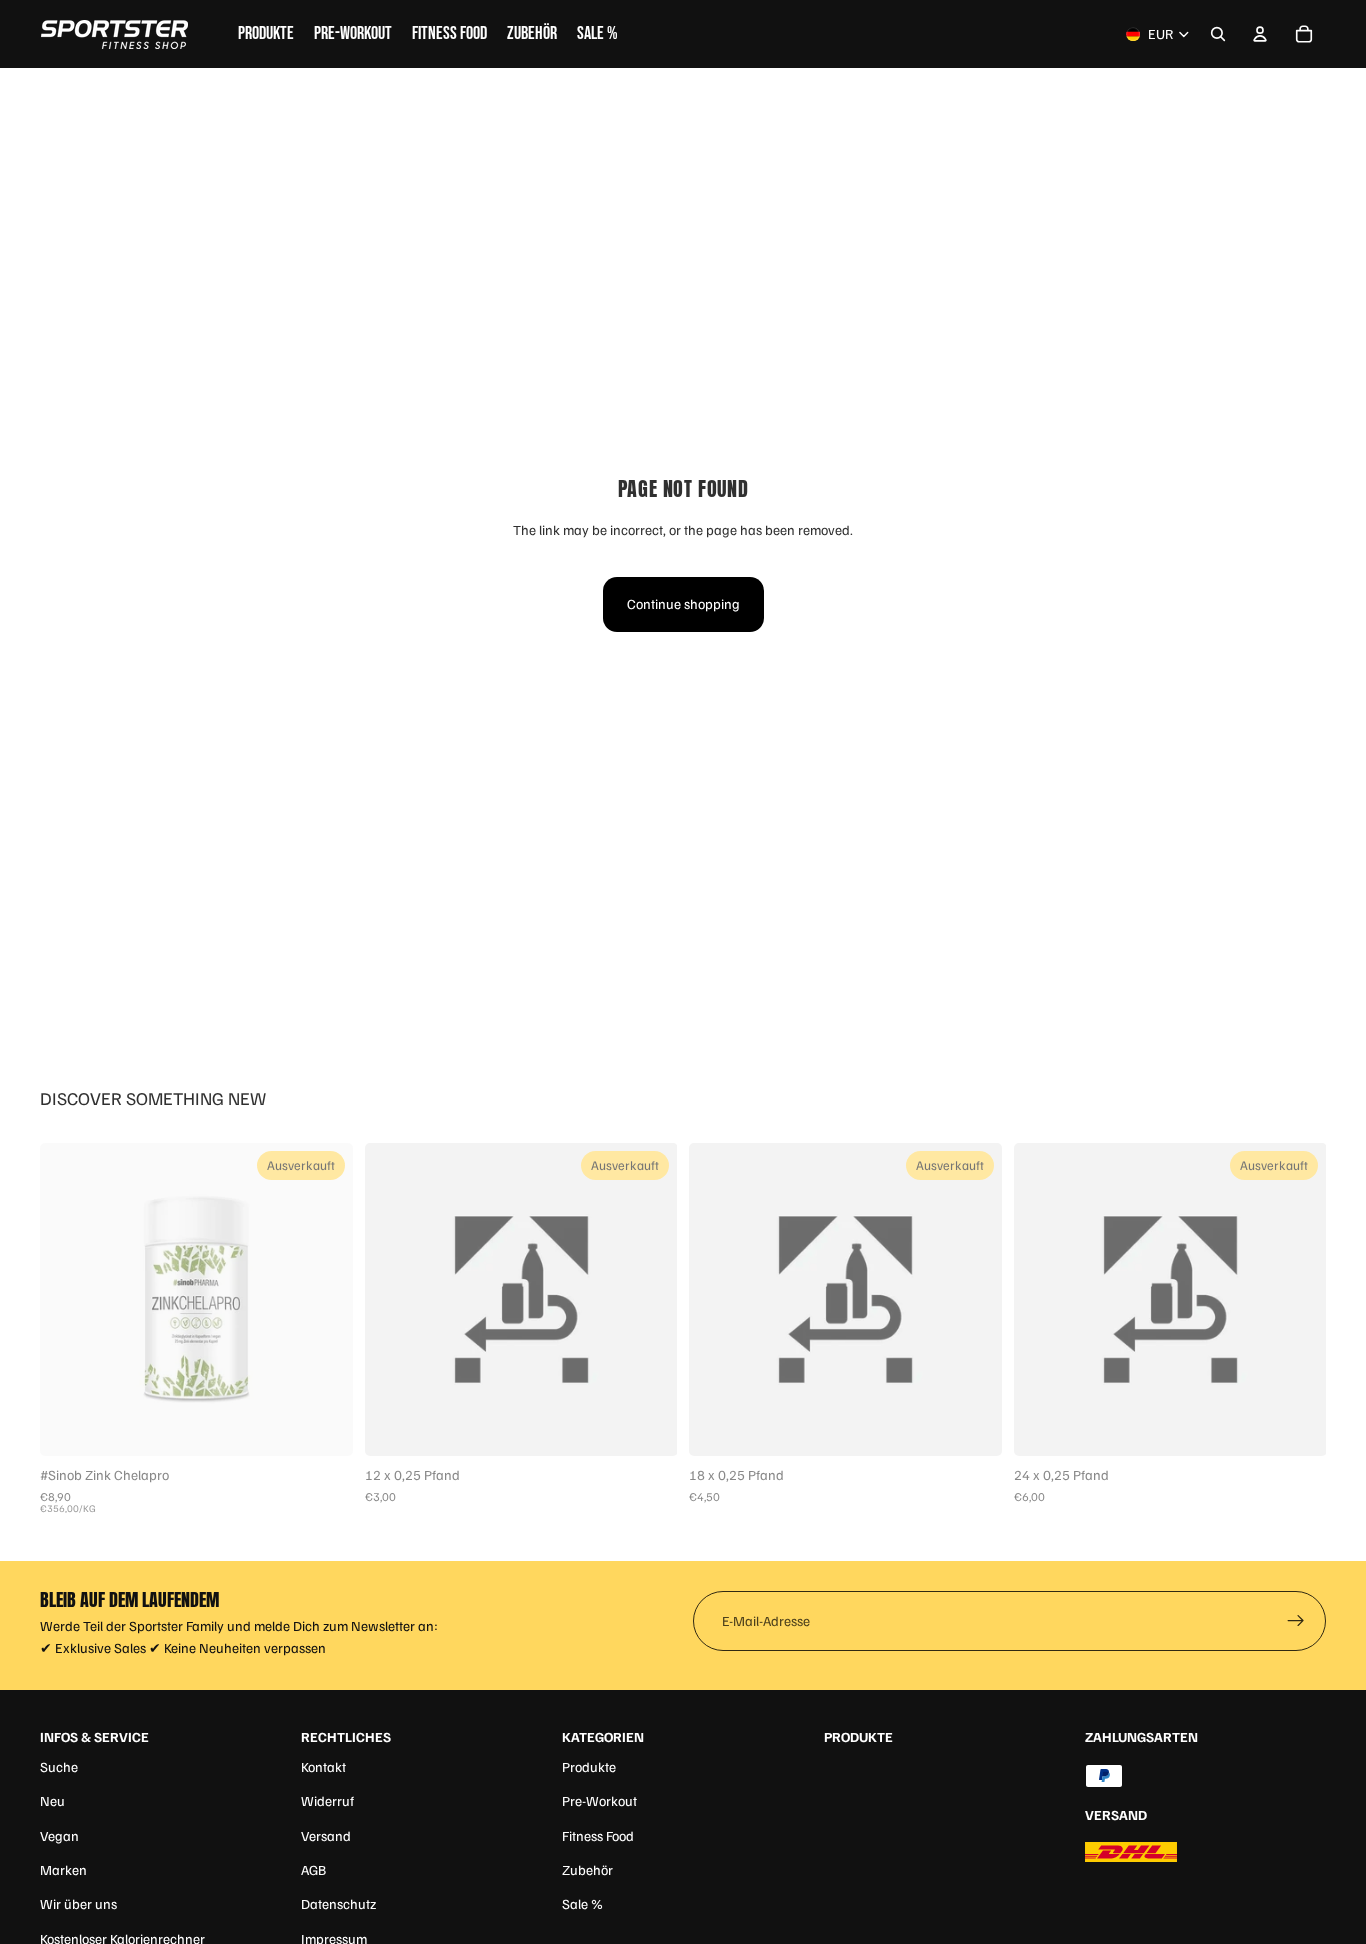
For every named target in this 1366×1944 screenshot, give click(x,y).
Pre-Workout (599, 1800)
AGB (313, 1869)
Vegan (59, 1835)
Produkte (589, 1766)
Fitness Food (598, 1835)
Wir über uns (78, 1903)
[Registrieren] (1296, 1621)
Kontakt (323, 1766)
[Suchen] (1218, 34)
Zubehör (587, 1869)
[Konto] (1260, 34)
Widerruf (327, 1800)
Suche (59, 1766)
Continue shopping (683, 603)
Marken (63, 1869)
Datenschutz (338, 1903)
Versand (326, 1835)
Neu (52, 1800)
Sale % (582, 1903)
